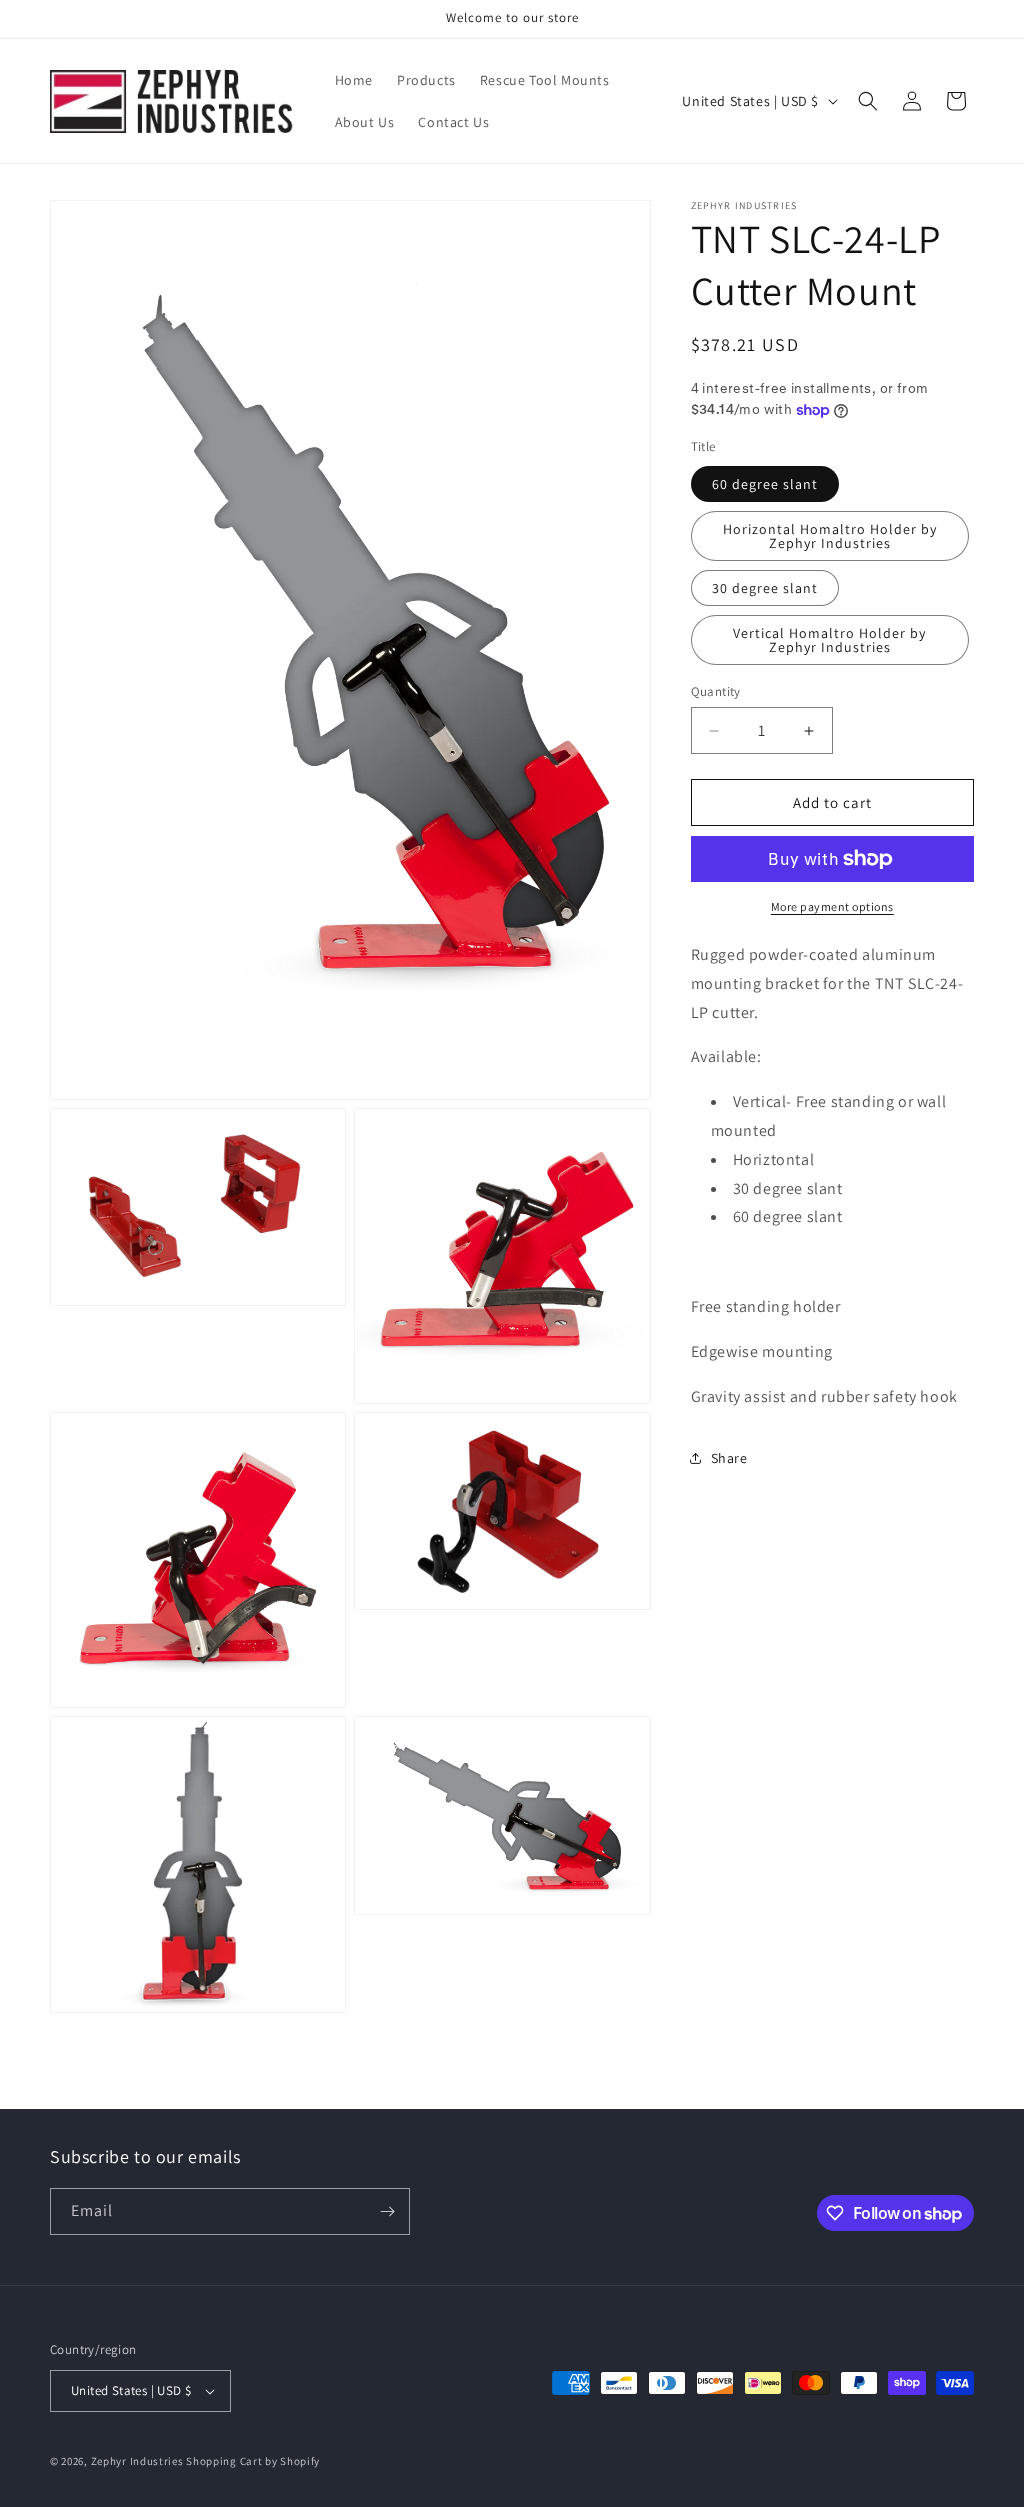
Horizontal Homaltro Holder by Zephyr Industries (830, 536)
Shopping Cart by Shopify (253, 2461)
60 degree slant (765, 484)
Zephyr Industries (137, 2461)
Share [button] (729, 1458)
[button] (868, 101)
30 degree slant (765, 588)
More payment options (832, 906)
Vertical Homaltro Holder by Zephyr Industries (829, 640)
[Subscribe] (387, 2211)
